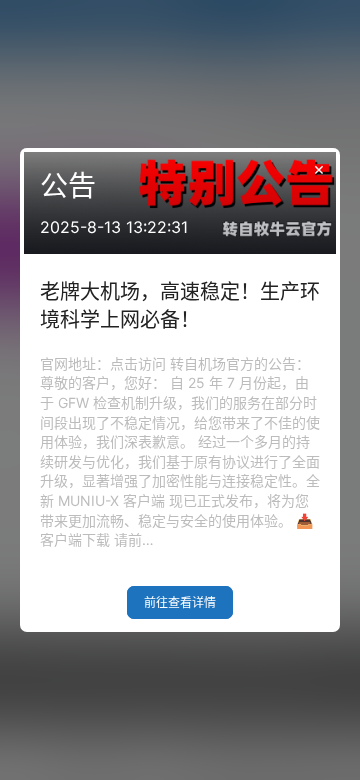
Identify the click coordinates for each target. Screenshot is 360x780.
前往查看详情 (180, 602)
